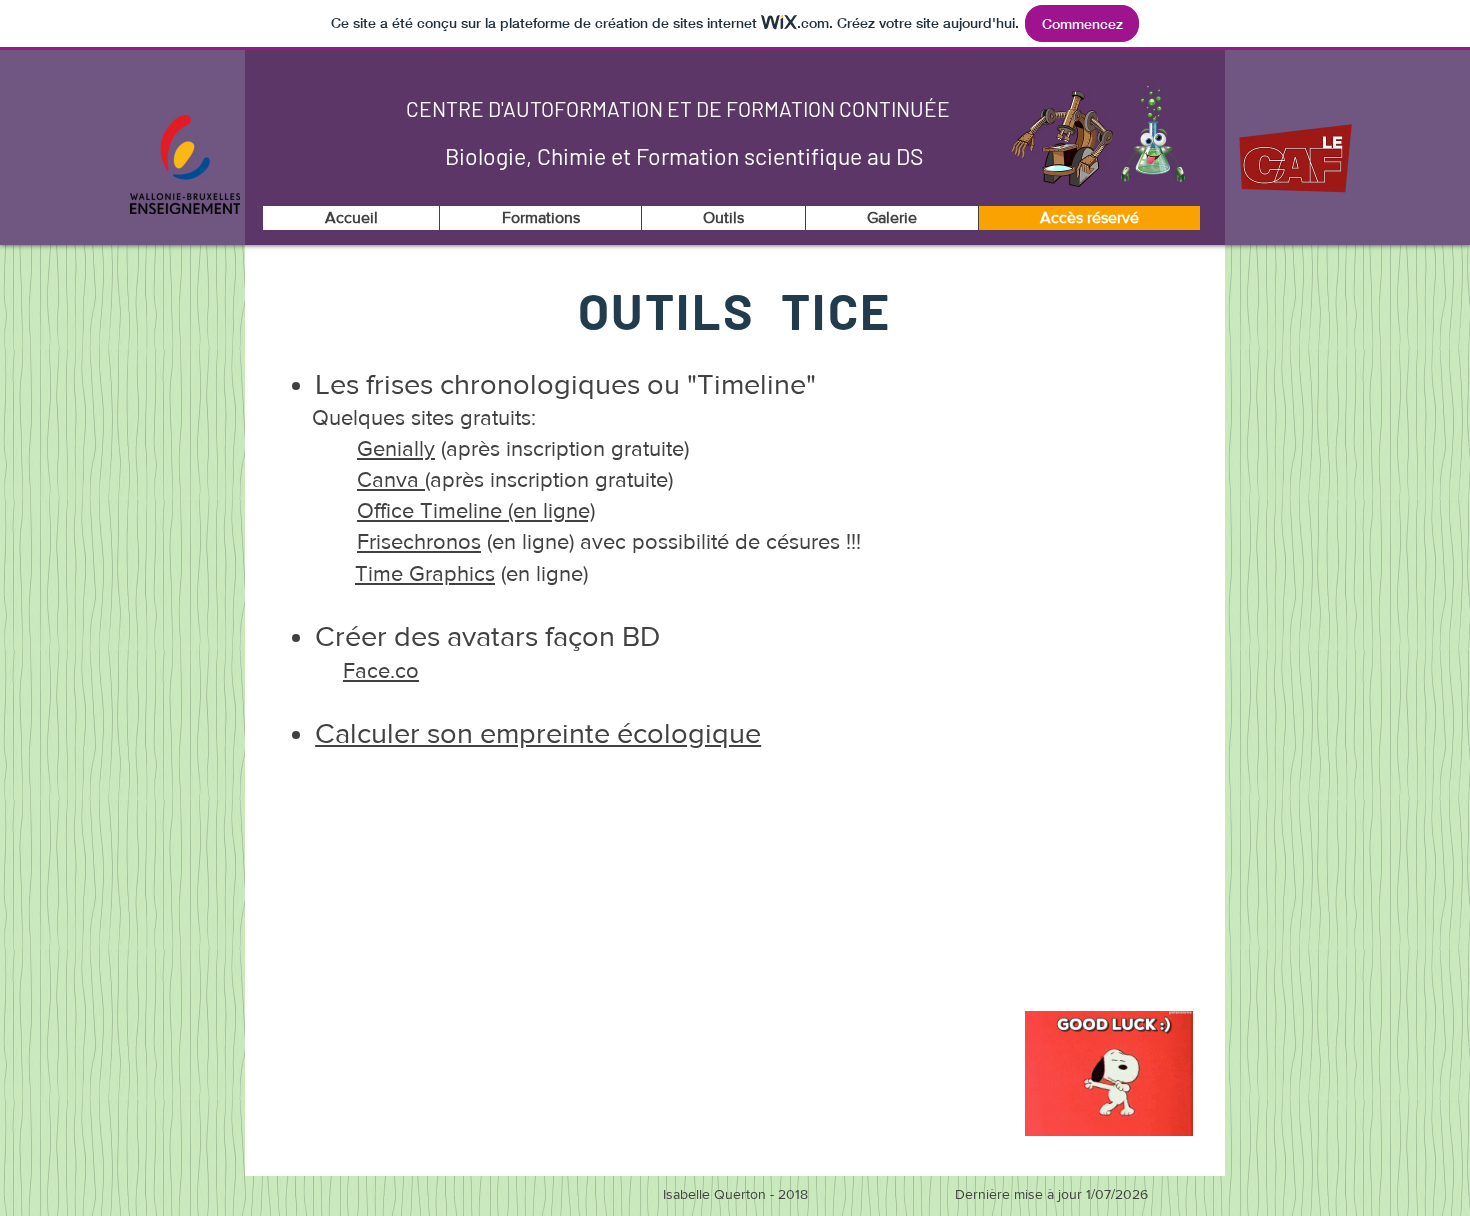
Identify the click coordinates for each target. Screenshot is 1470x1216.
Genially (396, 448)
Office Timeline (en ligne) (476, 510)
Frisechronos (419, 541)
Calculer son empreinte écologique (538, 733)
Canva (391, 479)
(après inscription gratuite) (562, 448)
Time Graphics (425, 573)
